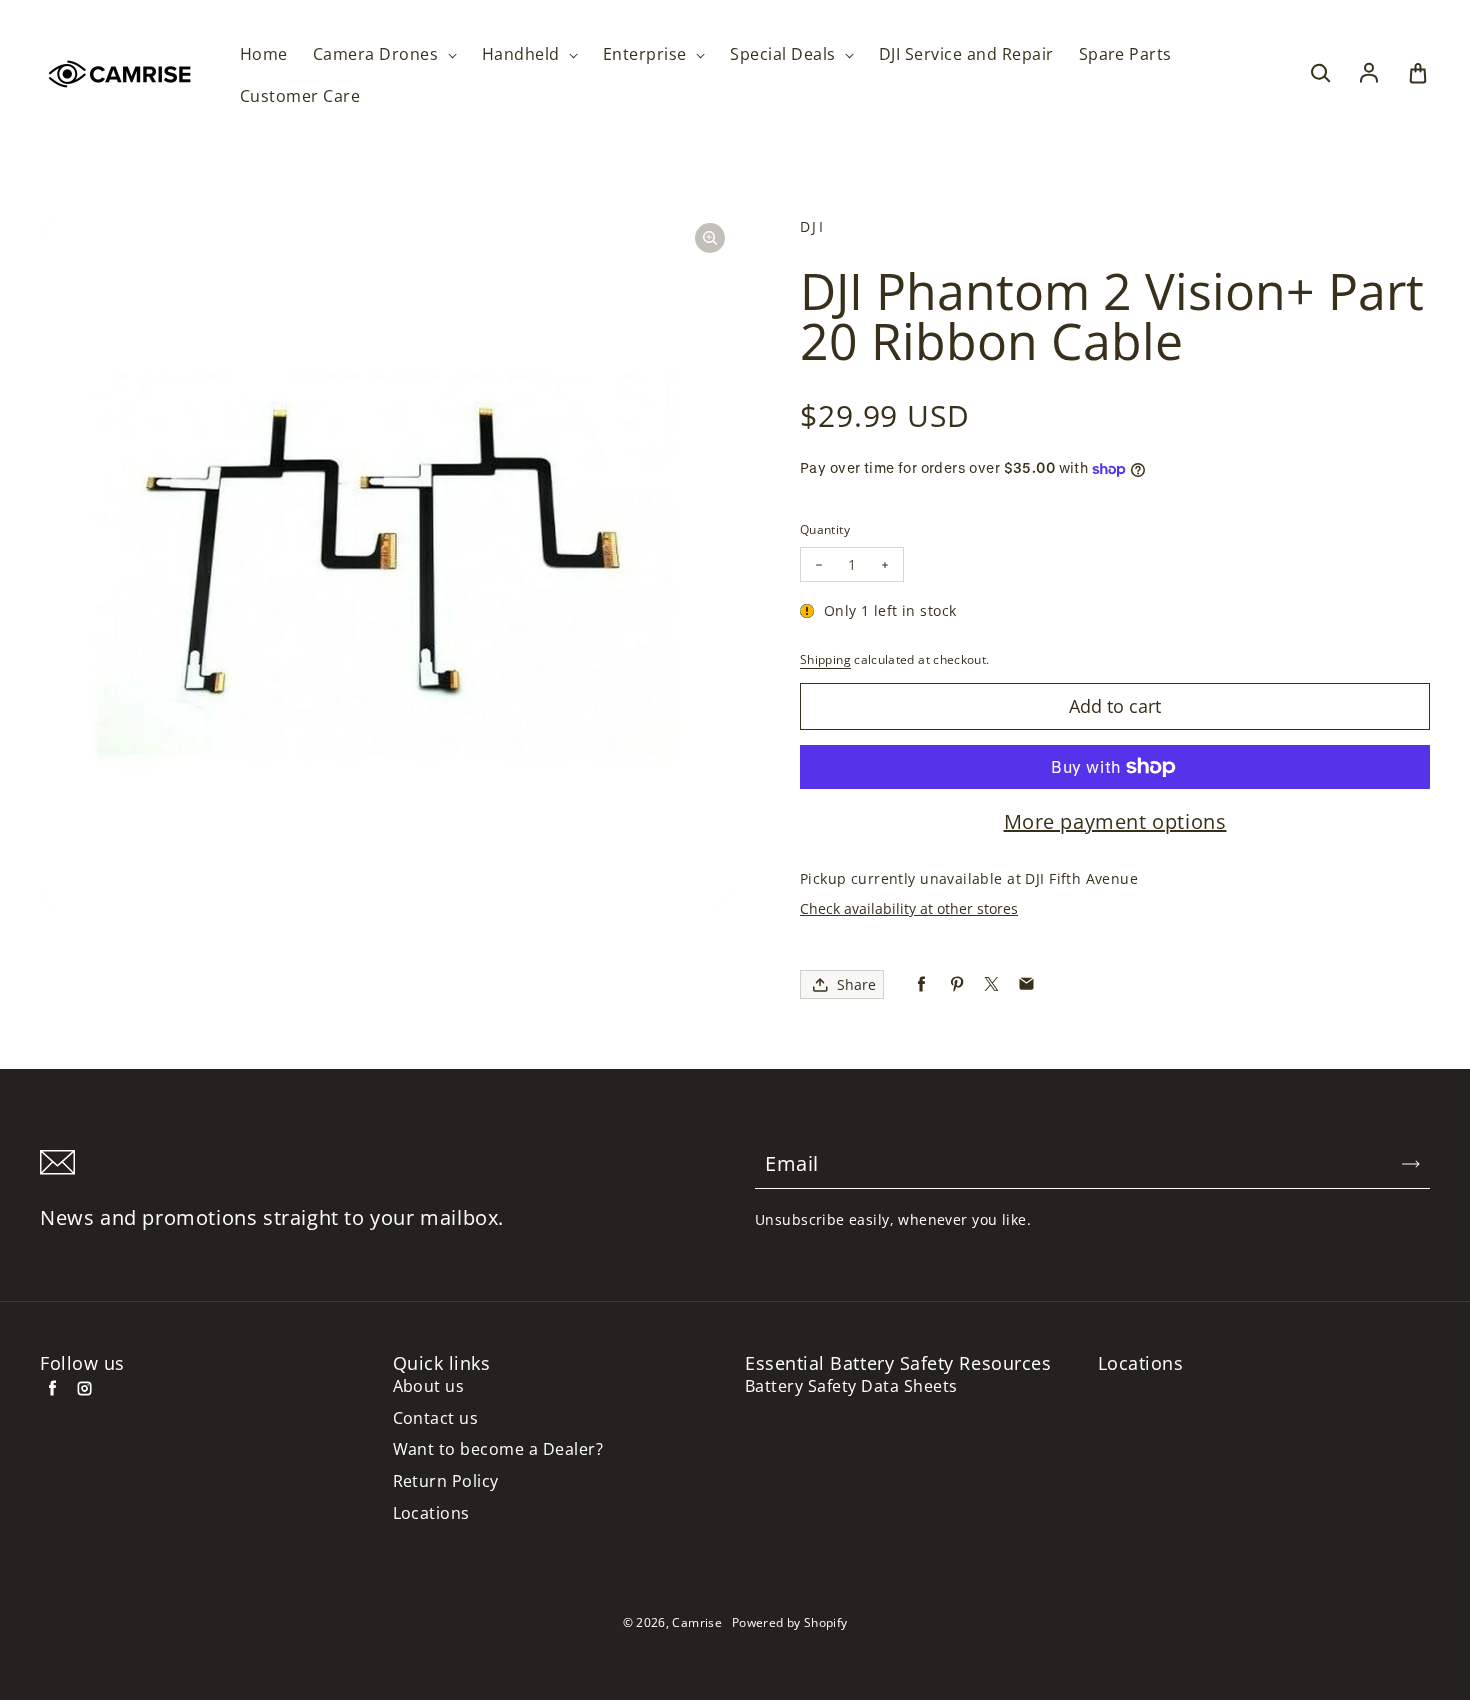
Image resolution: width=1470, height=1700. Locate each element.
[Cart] (1418, 74)
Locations (431, 1513)
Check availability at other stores (909, 908)
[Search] (1320, 74)
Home (264, 54)
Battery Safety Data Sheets (851, 1386)
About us (429, 1386)
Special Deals (785, 54)
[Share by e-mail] (1026, 984)
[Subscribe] (1411, 1164)
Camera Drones (378, 54)
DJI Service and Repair (966, 54)
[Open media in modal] (710, 238)
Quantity (825, 529)
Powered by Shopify (789, 1622)
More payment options (1115, 822)
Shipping (825, 659)
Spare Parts (1125, 54)
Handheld (523, 54)
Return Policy (446, 1481)
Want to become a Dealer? (498, 1449)
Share (856, 984)
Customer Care (300, 96)
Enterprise (647, 54)
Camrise (697, 1622)
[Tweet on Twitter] (991, 984)
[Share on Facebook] (921, 984)
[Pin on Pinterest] (956, 984)
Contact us (436, 1418)
